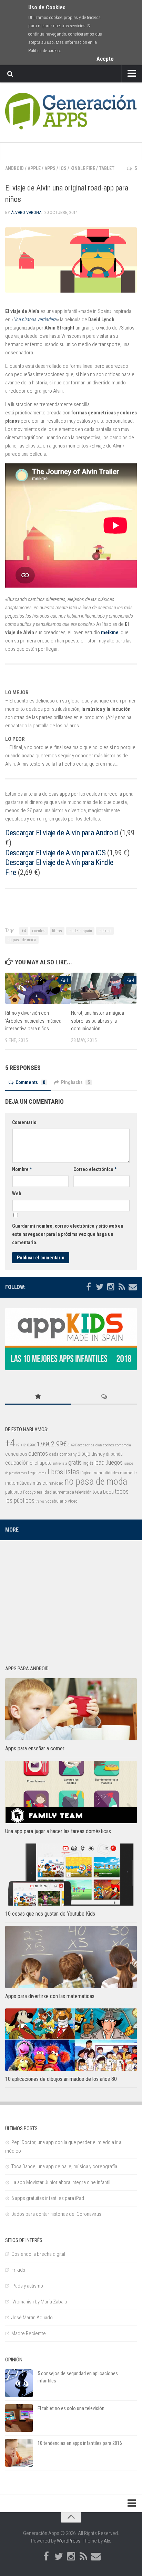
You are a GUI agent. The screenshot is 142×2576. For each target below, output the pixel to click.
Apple (34, 168)
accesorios (86, 1445)
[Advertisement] (71, 1599)
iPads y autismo (27, 2286)
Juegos (114, 1463)
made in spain (80, 931)
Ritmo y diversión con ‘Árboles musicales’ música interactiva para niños (33, 1021)
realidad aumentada (55, 1492)
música (40, 1483)
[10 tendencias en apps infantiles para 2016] (19, 2453)
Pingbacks (75, 1082)
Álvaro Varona (26, 212)
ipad (99, 1462)
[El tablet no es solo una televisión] (19, 2418)
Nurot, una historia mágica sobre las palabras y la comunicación (98, 1021)
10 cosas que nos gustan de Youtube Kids (50, 1914)
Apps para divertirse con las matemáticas (50, 1996)
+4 (24, 931)
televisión (83, 1492)
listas (72, 1472)
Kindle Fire (83, 168)
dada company (63, 1454)
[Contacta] (133, 1287)
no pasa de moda (22, 940)
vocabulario (56, 1501)
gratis (75, 1463)
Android (14, 168)
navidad (56, 1483)
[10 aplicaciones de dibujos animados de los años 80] (71, 2039)
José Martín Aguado (32, 2318)
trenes (40, 1501)
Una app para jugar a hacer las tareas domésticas (58, 1831)
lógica (86, 1473)
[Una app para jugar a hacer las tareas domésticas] (71, 1792)
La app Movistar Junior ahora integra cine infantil (61, 2182)
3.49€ (72, 1445)
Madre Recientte (29, 2333)
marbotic (128, 1473)
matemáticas (18, 1483)
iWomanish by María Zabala (39, 2302)
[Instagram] (111, 1287)
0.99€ (31, 1445)
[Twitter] (100, 1287)
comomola (123, 1445)
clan (99, 1445)
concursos (16, 1454)
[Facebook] (89, 1287)
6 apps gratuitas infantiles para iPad (48, 2198)
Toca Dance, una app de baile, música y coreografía (64, 2166)
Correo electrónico (95, 1169)
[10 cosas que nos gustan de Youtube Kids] (71, 1875)
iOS (63, 168)
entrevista (60, 1463)
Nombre (22, 1169)
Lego (32, 1473)
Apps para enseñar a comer (35, 1748)
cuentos (39, 931)
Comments (30, 1082)
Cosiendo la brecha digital (38, 2254)
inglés (88, 1463)
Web (17, 1193)
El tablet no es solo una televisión (71, 2408)
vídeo (73, 1501)
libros (57, 931)
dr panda (114, 1454)
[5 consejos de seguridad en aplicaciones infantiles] (19, 2383)
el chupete (41, 1463)
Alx (107, 2541)
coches (109, 1445)
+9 (18, 1445)
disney (98, 1454)
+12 (23, 1445)
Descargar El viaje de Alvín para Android (63, 833)
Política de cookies (45, 51)
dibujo (84, 1454)
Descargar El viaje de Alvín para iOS (56, 853)
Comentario (24, 1122)
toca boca (103, 1492)
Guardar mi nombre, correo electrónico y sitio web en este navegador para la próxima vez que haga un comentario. (68, 1234)
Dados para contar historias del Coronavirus (56, 2214)
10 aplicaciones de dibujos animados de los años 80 (61, 2079)
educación (17, 1463)
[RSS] (122, 1287)
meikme (110, 632)
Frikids (18, 2270)
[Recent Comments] (104, 1397)
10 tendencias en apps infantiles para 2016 (80, 2443)
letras (42, 1473)
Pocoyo (29, 1492)
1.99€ (43, 1444)
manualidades (106, 1473)
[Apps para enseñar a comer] (71, 1709)
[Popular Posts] (38, 1397)
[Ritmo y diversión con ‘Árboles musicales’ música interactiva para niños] (38, 988)
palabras (14, 1492)
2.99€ (59, 1444)
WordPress (69, 2541)
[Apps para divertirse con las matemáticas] (71, 1957)
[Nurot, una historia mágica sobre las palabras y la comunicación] (104, 988)
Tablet (107, 168)
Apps (50, 168)
